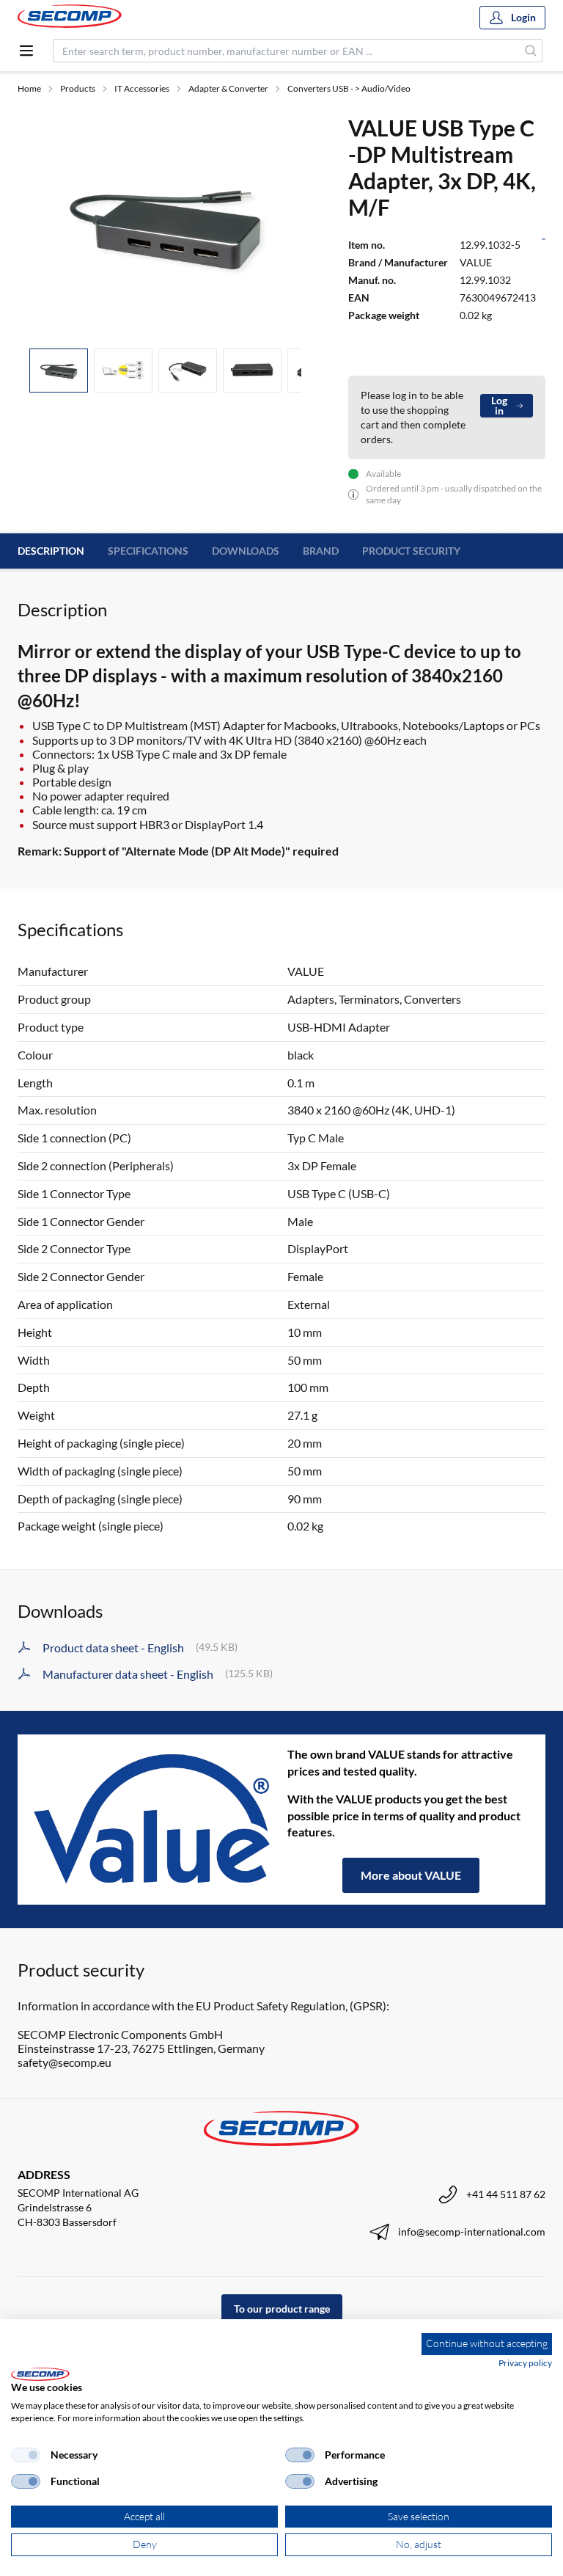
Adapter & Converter (228, 88)
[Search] (531, 51)
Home (29, 88)
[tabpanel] (165, 225)
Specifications (148, 551)
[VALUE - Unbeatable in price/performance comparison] (152, 1820)
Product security (411, 551)
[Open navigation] (26, 51)
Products (78, 88)
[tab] (59, 371)
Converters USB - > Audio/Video (349, 88)
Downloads (246, 551)
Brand (321, 551)
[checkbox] (26, 2455)
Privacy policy (525, 2363)
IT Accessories (142, 88)
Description (51, 551)
